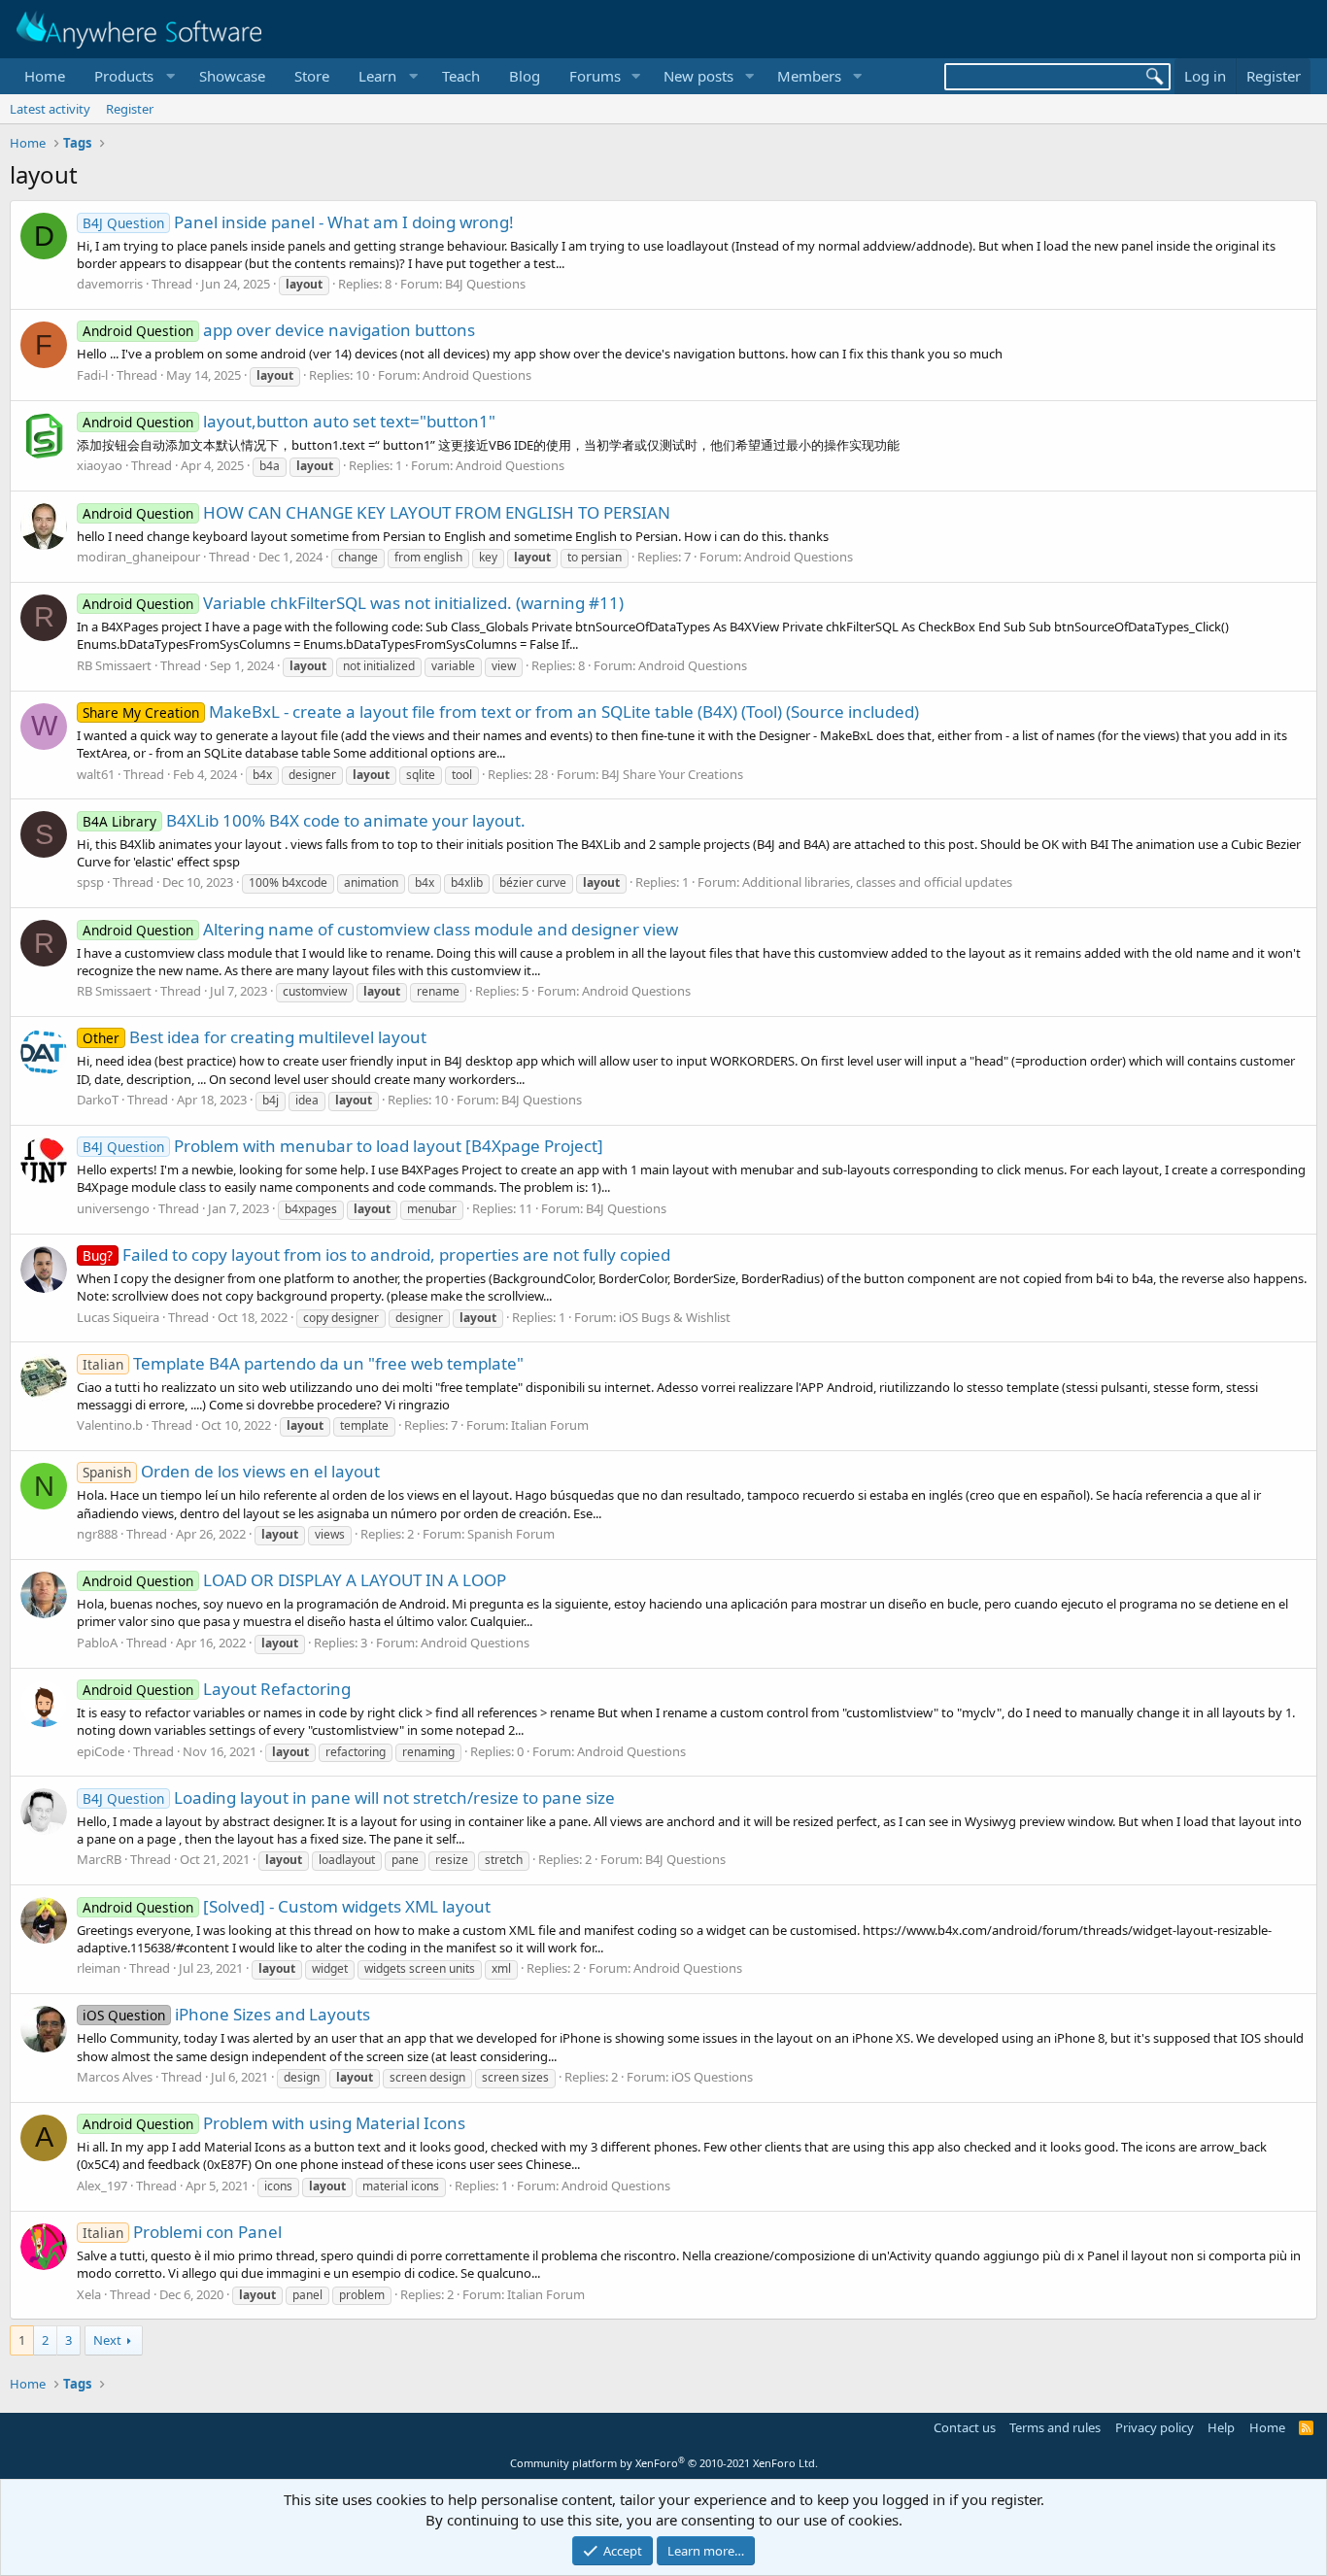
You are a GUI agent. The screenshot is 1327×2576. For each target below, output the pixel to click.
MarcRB (99, 1859)
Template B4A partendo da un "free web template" (303, 1363)
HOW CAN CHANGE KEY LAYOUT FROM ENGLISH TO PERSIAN (376, 512)
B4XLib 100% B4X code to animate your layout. (304, 820)
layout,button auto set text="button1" (289, 421)
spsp (90, 882)
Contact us (965, 2427)
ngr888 (97, 1534)
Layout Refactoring (217, 1689)
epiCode (101, 1751)
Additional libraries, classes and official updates (877, 882)
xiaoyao (100, 465)
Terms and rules (1055, 2427)
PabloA (97, 1643)
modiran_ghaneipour (138, 557)
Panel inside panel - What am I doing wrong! (298, 222)
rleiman (99, 1968)
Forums (595, 76)
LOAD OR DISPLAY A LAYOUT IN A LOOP (294, 1580)
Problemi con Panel (182, 2232)
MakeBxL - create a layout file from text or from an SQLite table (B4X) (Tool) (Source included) (501, 712)
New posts (698, 76)
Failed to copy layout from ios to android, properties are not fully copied (376, 1254)
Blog (525, 76)
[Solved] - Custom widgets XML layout (287, 1906)
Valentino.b (110, 1425)
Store (312, 76)
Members (809, 76)
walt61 (96, 774)
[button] (132, 76)
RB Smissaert (114, 665)
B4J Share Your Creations (672, 774)
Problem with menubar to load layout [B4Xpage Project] (343, 1146)
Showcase (232, 76)
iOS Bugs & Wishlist (675, 1317)
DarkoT (98, 1100)
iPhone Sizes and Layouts (226, 2014)
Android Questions (477, 375)
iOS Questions (712, 2077)
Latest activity (50, 109)
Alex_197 (102, 2186)
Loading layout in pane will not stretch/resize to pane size (349, 1797)
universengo (113, 1208)
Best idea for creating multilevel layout (255, 1037)
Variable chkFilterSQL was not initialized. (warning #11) (353, 603)
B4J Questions (485, 284)
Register (130, 109)
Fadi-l (92, 375)
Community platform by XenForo (664, 2463)
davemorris (110, 284)
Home (45, 76)
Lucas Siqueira (118, 1317)
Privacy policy (1155, 2427)
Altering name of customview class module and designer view (380, 929)
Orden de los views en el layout (231, 1471)
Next (107, 2340)
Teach (461, 76)
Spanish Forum (511, 1534)
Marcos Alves (115, 2077)
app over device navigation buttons (279, 330)
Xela (89, 2294)
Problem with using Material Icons (274, 2123)
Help (1221, 2427)
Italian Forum (550, 1425)
